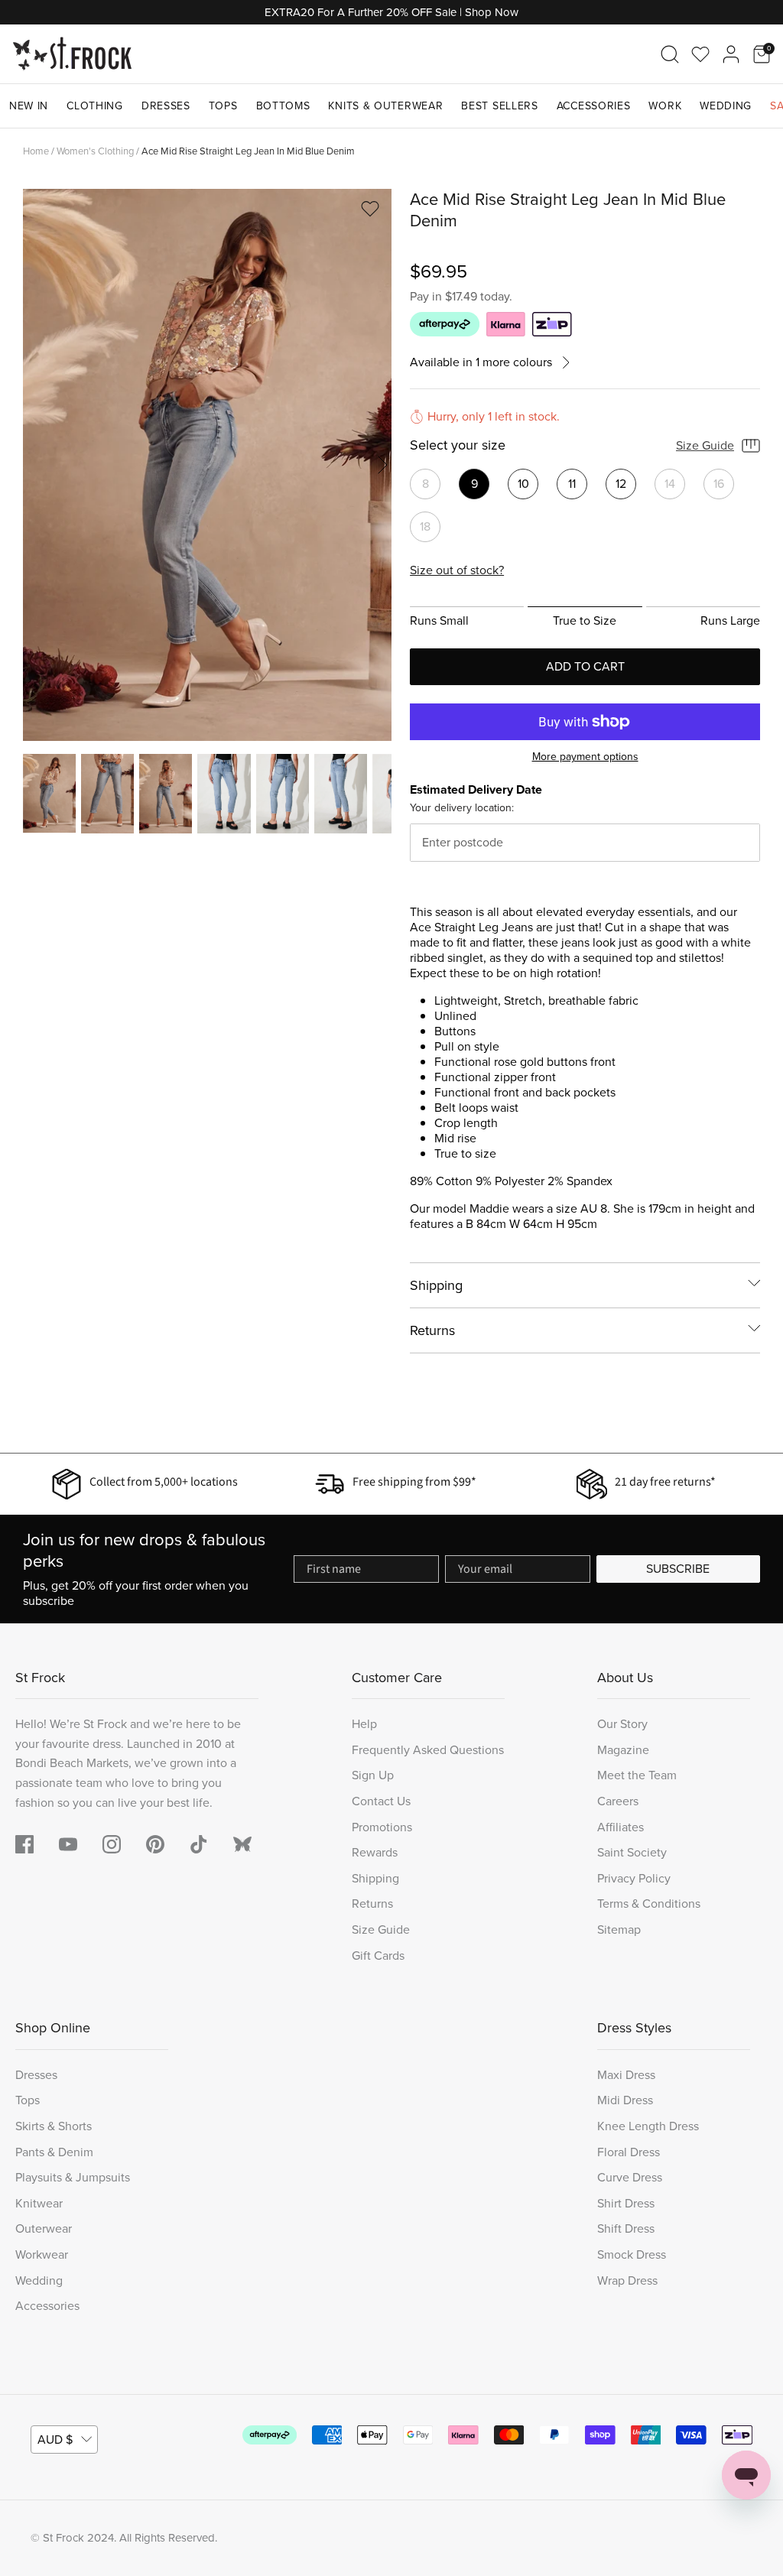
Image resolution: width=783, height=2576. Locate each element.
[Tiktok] (199, 1844)
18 (425, 526)
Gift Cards (378, 1956)
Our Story (622, 1724)
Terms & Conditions (649, 1904)
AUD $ (55, 2440)
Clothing (95, 106)
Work (665, 106)
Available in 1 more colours (481, 363)
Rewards (375, 1852)
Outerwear (44, 2228)
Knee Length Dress (648, 2126)
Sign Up (373, 1775)
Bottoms (283, 106)
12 (621, 484)
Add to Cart (585, 666)
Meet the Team (637, 1775)
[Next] (382, 465)
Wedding (726, 106)
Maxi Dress (626, 2075)
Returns (432, 1330)
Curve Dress (630, 2177)
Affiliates (621, 1827)
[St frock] (242, 1844)
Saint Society (632, 1852)
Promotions (382, 1827)
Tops (223, 106)
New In (29, 106)
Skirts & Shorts (54, 2126)
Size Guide (705, 445)
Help (364, 1724)
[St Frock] (72, 54)
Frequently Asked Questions (428, 1750)
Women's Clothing (95, 151)
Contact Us (381, 1801)
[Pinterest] (155, 1844)
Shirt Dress (626, 2203)
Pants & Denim (54, 2152)
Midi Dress (625, 2100)
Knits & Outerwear (385, 106)
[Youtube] (68, 1844)
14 (670, 484)
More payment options (585, 757)
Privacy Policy (634, 1878)
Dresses (166, 106)
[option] (207, 465)
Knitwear (39, 2203)
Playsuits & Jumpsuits (73, 2177)
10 (523, 484)
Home (36, 151)
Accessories (594, 106)
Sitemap (619, 1930)
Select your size (458, 446)
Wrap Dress (627, 2280)
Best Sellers (499, 106)
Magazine (623, 1750)
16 (719, 484)
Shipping (436, 1285)
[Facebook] (24, 1844)
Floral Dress (629, 2152)
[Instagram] (112, 1844)
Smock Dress (632, 2254)
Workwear (42, 2254)
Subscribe (678, 1569)
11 (572, 484)
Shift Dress (626, 2228)
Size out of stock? (457, 570)
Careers (618, 1801)
